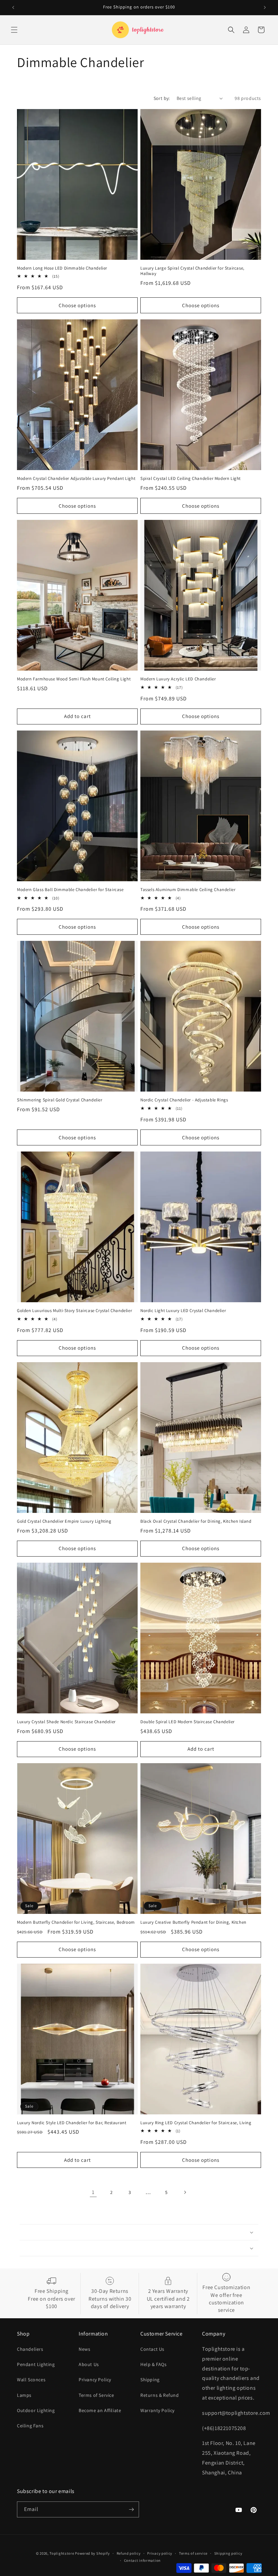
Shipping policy (228, 2553)
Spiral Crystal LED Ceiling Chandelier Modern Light (191, 479)
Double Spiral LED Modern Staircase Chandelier (187, 1722)
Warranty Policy (157, 2410)
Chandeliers (30, 2349)
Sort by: (162, 98)
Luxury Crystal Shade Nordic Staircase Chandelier (66, 1722)
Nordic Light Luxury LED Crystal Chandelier (183, 1311)
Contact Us (152, 2349)
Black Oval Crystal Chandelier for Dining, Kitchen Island (196, 1521)
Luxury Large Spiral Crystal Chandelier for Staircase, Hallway (192, 271)
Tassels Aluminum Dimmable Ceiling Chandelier (188, 890)
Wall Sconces (31, 2380)
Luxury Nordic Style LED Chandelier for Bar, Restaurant (72, 2123)
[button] (14, 30)
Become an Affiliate (100, 2410)
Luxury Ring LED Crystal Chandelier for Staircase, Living (196, 2123)
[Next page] (185, 2192)
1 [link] (93, 2192)
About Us (89, 2364)
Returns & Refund (160, 2395)
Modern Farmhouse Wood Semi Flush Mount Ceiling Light (74, 679)
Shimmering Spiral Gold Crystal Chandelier (60, 1100)
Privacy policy (160, 2553)
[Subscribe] (131, 2509)
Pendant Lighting (36, 2364)
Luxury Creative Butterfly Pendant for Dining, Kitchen (193, 1922)
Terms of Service (96, 2395)
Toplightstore (62, 2553)
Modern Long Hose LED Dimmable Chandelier (62, 268)
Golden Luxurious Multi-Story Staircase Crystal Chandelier (74, 1311)
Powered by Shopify (92, 2553)
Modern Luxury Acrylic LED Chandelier (178, 679)
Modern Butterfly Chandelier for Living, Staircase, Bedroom (76, 1922)
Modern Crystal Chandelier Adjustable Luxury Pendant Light (76, 479)
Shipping (150, 2380)
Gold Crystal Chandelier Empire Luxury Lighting (64, 1521)
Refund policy (129, 2553)
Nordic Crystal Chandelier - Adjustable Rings (184, 1100)
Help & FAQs (154, 2364)
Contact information (142, 2560)
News (84, 2349)
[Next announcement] (265, 7)
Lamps (24, 2395)
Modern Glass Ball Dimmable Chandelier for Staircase (70, 890)
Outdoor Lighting (36, 2410)
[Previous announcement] (13, 7)
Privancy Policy (95, 2380)
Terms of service (193, 2553)
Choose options (77, 305)
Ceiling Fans (30, 2426)
